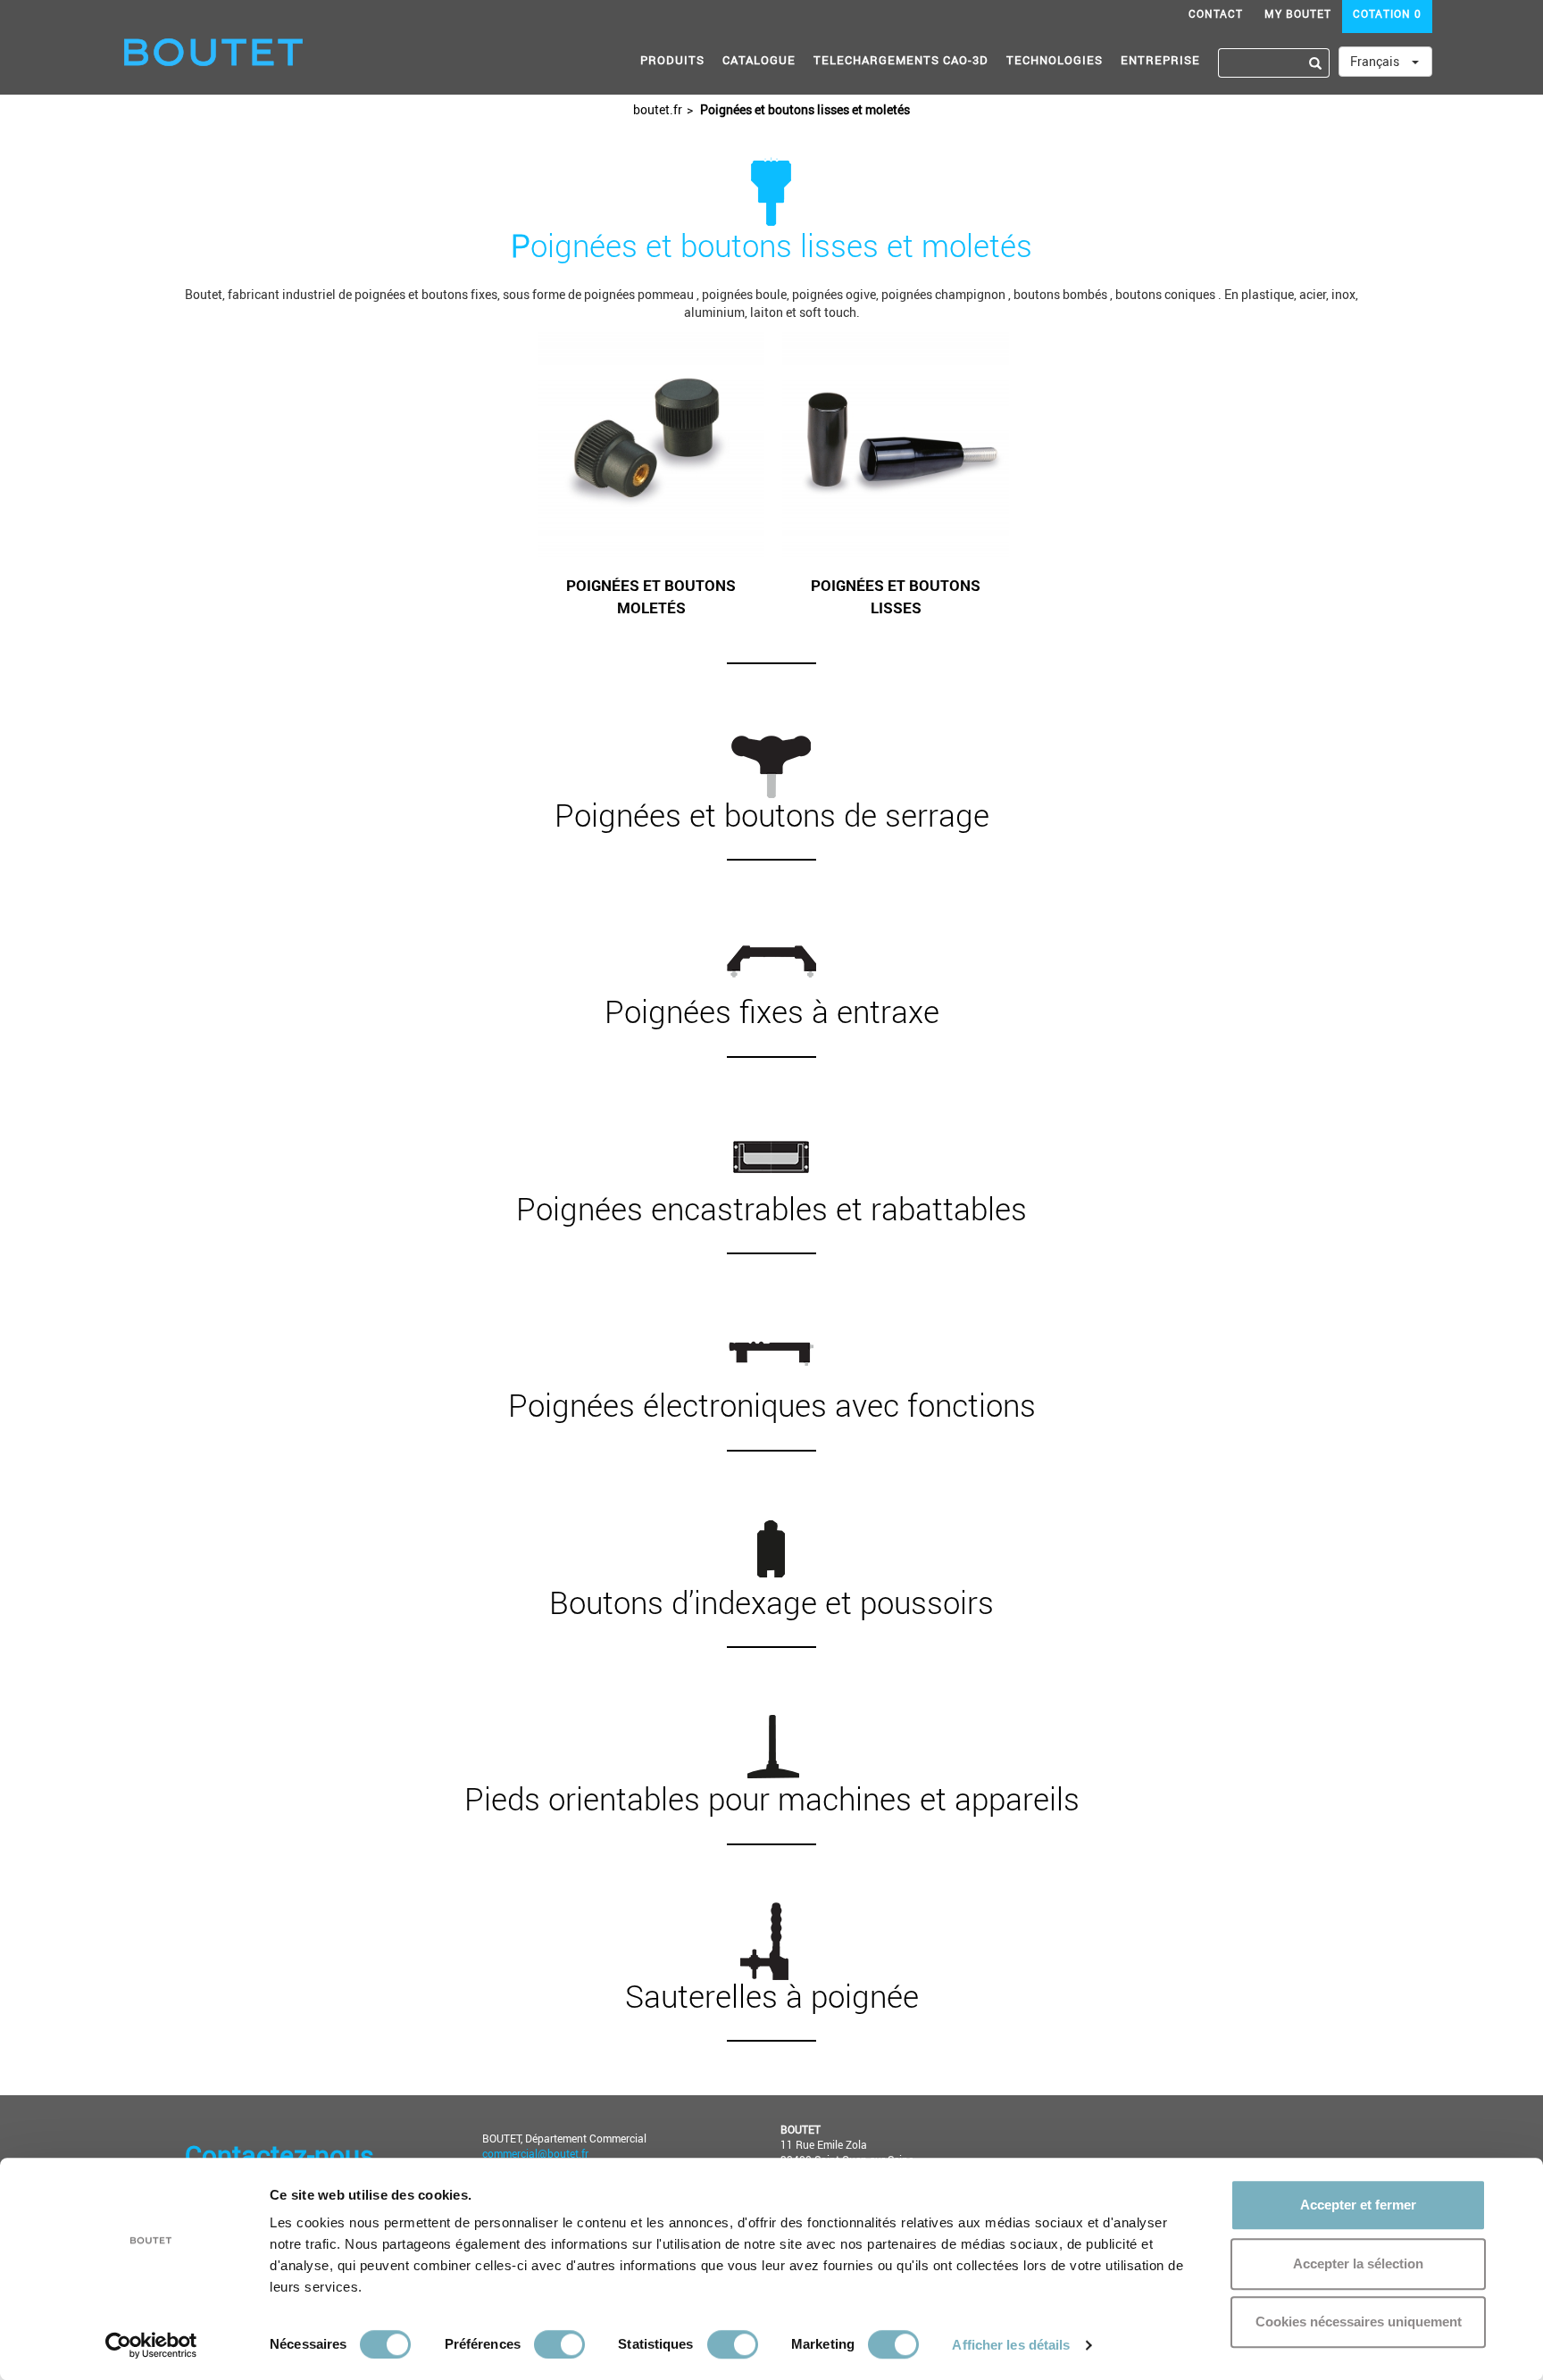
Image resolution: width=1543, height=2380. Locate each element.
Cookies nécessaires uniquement (1359, 2322)
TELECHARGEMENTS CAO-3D (901, 60)
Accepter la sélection (1358, 2263)
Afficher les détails (1011, 2345)
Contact (1216, 13)
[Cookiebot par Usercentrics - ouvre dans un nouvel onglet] (151, 2345)
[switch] (559, 2344)
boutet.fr (658, 109)
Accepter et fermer (1358, 2205)
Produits (672, 60)
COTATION (1387, 13)
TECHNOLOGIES (1055, 60)
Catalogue (759, 60)
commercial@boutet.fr (535, 2153)
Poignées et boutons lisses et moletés (804, 109)
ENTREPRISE (1160, 60)
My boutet (1298, 13)
